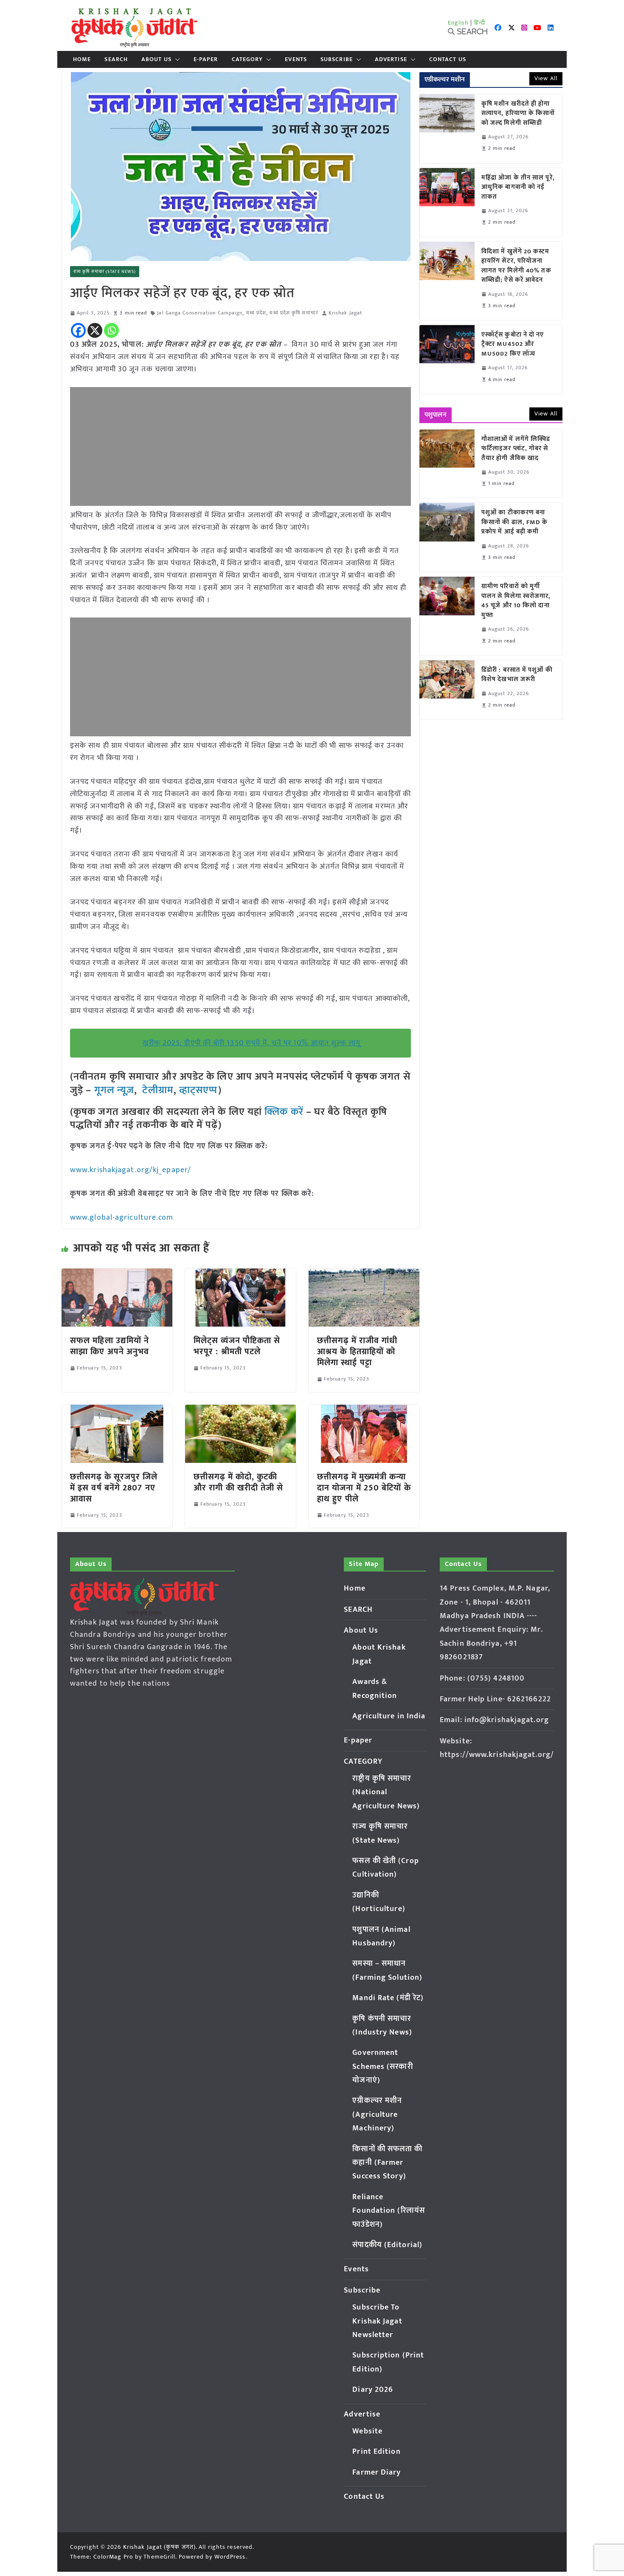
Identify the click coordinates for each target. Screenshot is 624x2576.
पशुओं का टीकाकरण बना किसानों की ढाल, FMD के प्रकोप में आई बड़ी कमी (515, 522)
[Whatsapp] (111, 330)
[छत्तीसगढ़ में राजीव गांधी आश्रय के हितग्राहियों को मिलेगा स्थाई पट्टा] (364, 1274)
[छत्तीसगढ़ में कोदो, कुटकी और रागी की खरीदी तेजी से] (240, 1411)
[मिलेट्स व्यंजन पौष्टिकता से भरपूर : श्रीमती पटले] (240, 1274)
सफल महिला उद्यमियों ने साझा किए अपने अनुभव (110, 1346)
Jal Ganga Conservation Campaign (200, 313)
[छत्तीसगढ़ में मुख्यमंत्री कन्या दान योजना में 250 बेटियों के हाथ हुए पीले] (364, 1411)
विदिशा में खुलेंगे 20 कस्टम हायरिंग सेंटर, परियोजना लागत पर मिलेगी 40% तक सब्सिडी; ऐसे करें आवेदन (516, 266)
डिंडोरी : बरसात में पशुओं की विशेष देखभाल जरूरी (517, 675)
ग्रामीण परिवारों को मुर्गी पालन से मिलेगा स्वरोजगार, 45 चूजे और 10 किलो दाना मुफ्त (516, 601)
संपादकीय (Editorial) (387, 2245)
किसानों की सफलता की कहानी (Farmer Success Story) (387, 2163)
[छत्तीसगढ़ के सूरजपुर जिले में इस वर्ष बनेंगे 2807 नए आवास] (117, 1411)
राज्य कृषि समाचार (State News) (105, 272)
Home (82, 59)
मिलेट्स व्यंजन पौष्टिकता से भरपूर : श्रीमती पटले (237, 1346)
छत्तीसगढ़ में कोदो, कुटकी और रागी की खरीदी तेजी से (239, 1482)
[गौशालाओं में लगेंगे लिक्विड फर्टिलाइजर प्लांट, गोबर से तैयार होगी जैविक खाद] (447, 464)
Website (367, 2431)
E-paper (206, 59)
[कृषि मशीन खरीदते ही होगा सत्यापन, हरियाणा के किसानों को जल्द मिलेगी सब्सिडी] (447, 129)
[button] (176, 59)
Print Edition (376, 2452)
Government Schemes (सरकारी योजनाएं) (382, 2067)
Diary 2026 (373, 2390)
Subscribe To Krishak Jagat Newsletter (377, 2321)
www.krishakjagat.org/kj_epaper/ (131, 1170)
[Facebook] (78, 330)
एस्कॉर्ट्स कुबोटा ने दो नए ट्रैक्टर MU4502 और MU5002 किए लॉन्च (513, 345)
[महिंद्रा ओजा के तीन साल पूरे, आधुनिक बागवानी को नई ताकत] (447, 202)
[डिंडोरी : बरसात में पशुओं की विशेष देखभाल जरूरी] (447, 690)
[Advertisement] (240, 446)
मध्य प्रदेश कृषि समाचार (294, 313)
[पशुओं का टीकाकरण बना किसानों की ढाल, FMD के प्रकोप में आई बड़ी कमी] (447, 537)
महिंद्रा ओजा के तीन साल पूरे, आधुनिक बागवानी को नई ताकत (518, 188)
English (458, 23)
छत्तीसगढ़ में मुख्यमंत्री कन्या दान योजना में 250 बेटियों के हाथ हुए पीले (364, 1488)
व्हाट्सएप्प (199, 1090)
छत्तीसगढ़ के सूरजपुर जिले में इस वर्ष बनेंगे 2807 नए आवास (114, 1488)
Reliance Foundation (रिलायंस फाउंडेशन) (389, 2211)
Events (296, 59)
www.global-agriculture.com (122, 1218)
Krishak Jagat (345, 313)
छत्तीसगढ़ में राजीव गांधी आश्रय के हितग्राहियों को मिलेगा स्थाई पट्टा (357, 1352)
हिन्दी (480, 23)
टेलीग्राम (158, 1090)
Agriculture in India (389, 1716)
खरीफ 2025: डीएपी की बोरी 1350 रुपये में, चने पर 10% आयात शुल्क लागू (252, 1043)
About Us (156, 59)
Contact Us (448, 59)
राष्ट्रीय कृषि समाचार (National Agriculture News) (386, 1792)
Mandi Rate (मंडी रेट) (388, 1998)
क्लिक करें (284, 1112)
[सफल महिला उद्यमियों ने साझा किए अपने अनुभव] (117, 1274)
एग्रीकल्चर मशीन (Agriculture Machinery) (377, 2114)
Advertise (391, 59)
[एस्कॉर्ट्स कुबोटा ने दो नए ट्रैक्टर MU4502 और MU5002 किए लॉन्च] (447, 359)
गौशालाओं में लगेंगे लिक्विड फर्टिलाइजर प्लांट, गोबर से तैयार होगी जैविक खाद (516, 449)
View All (546, 78)
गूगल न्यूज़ (113, 1090)
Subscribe (337, 59)
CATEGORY (247, 59)
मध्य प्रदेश (256, 313)
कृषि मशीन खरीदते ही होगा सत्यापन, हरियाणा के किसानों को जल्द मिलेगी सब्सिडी (518, 114)
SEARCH (116, 59)
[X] (95, 330)
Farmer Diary (377, 2472)
